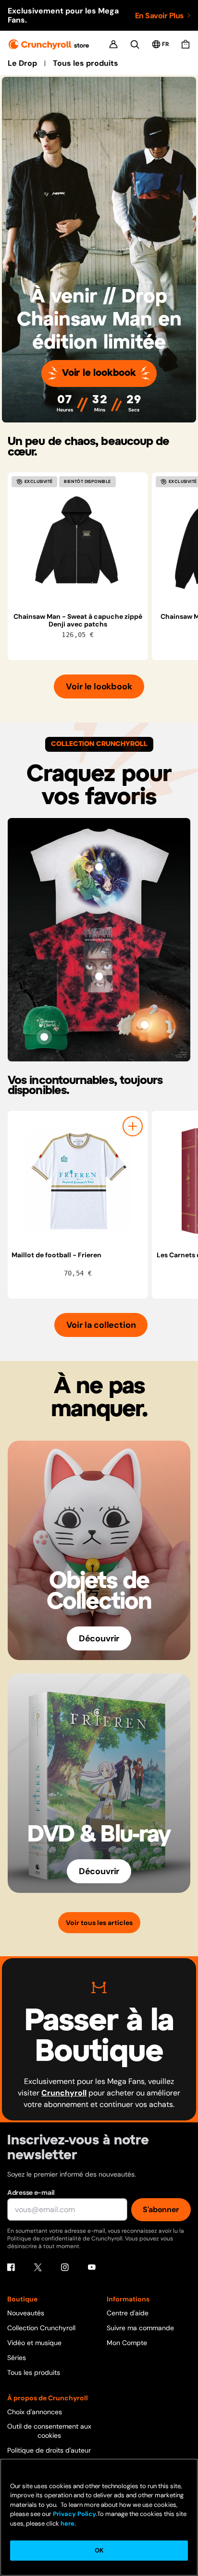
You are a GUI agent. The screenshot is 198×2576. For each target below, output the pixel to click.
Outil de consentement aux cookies (49, 2431)
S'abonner (161, 2209)
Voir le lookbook (99, 373)
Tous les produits (86, 63)
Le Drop (22, 63)
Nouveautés (26, 2313)
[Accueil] (49, 44)
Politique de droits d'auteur (49, 2450)
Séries (17, 2358)
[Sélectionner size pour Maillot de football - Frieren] (133, 1126)
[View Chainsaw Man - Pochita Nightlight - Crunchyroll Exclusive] (145, 1025)
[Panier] (186, 44)
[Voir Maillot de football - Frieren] (78, 1181)
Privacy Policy (74, 2514)
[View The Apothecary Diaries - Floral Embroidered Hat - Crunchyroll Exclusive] (44, 1037)
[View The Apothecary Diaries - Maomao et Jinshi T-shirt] (99, 867)
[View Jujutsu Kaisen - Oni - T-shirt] (99, 976)
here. (68, 2523)
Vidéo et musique (34, 2343)
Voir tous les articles (99, 1923)
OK (99, 2550)
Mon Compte (127, 2343)
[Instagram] (65, 2267)
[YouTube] (92, 2267)
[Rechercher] (135, 44)
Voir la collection (101, 1325)
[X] (38, 2267)
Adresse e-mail (31, 2192)
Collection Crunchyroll (41, 2328)
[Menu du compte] (113, 44)
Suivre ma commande (140, 2328)
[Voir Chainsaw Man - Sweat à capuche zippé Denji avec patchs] (78, 542)
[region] (103, 566)
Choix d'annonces (35, 2412)
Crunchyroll (64, 2093)
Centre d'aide (128, 2313)
